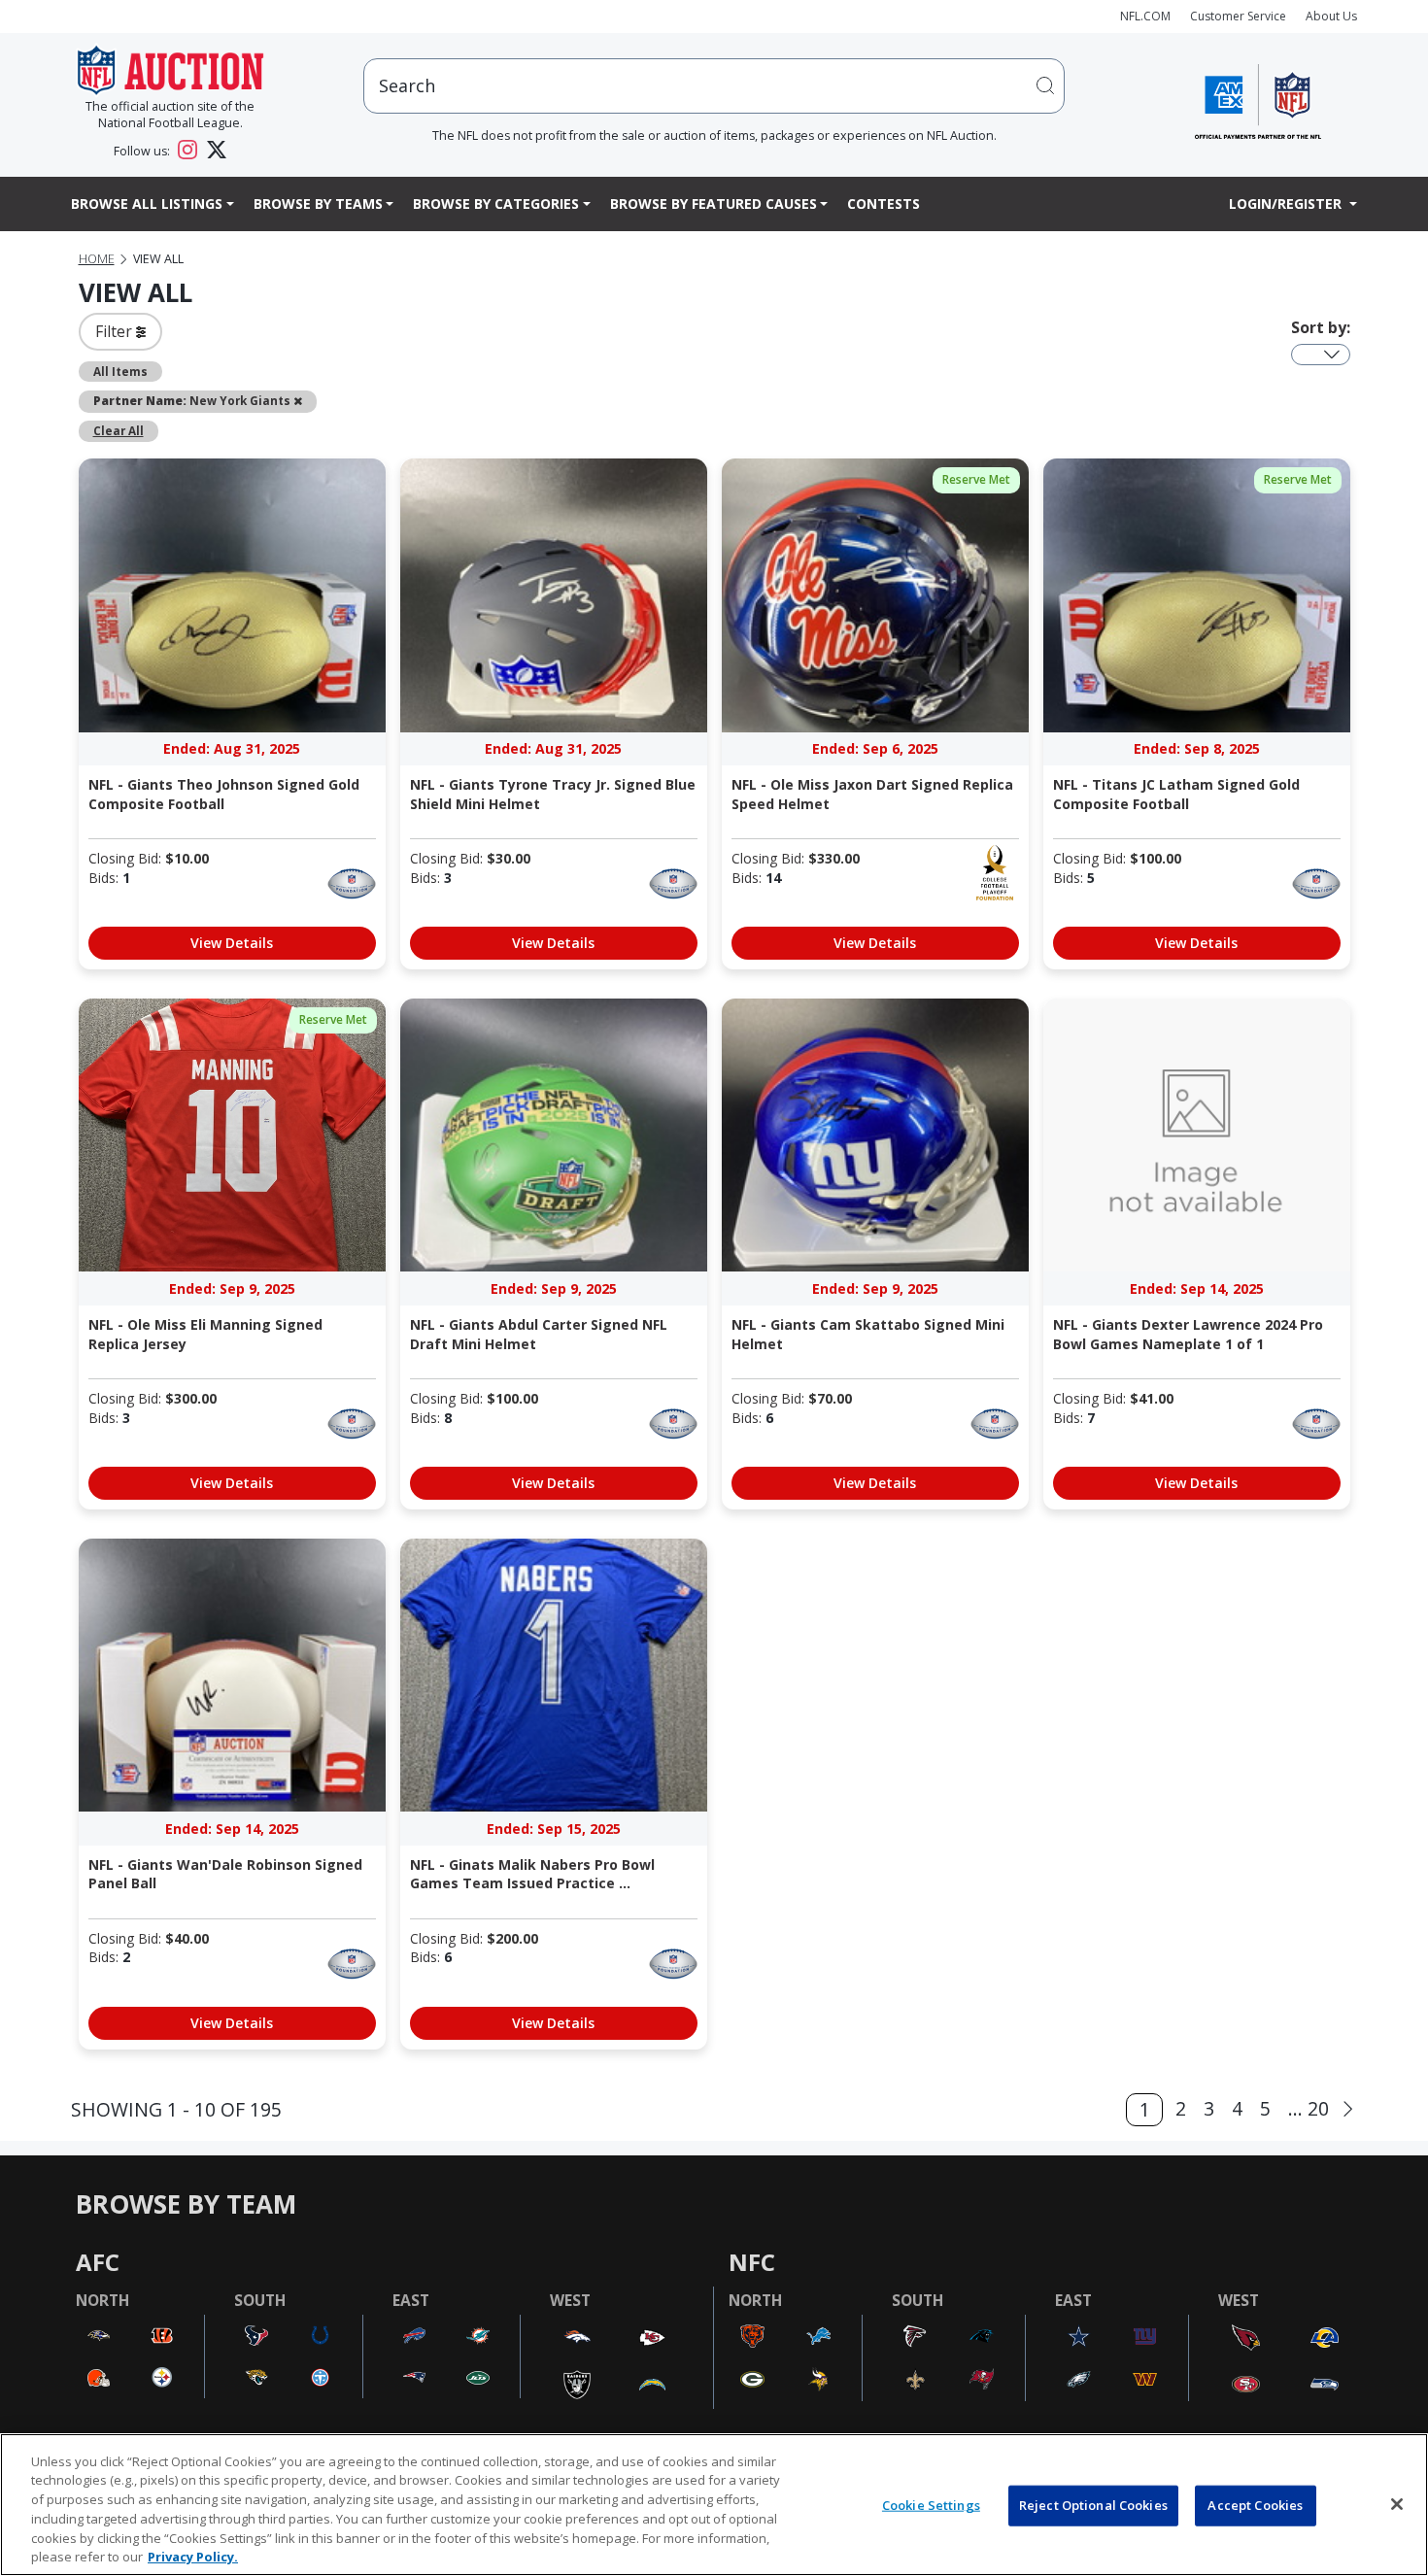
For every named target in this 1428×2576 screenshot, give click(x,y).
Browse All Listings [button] (147, 203)
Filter (116, 331)
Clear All (119, 430)
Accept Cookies (1255, 2505)
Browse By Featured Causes (714, 203)
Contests (884, 203)
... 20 (1309, 2108)
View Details (232, 943)
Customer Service (1238, 16)
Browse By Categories (496, 203)
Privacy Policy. (193, 2556)
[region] (714, 2505)
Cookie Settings (931, 2505)
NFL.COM (1145, 16)
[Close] (1397, 2504)
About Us (1331, 16)
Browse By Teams (318, 203)
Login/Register (1287, 203)
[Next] (1348, 2109)
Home (97, 259)
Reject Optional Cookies (1093, 2505)
